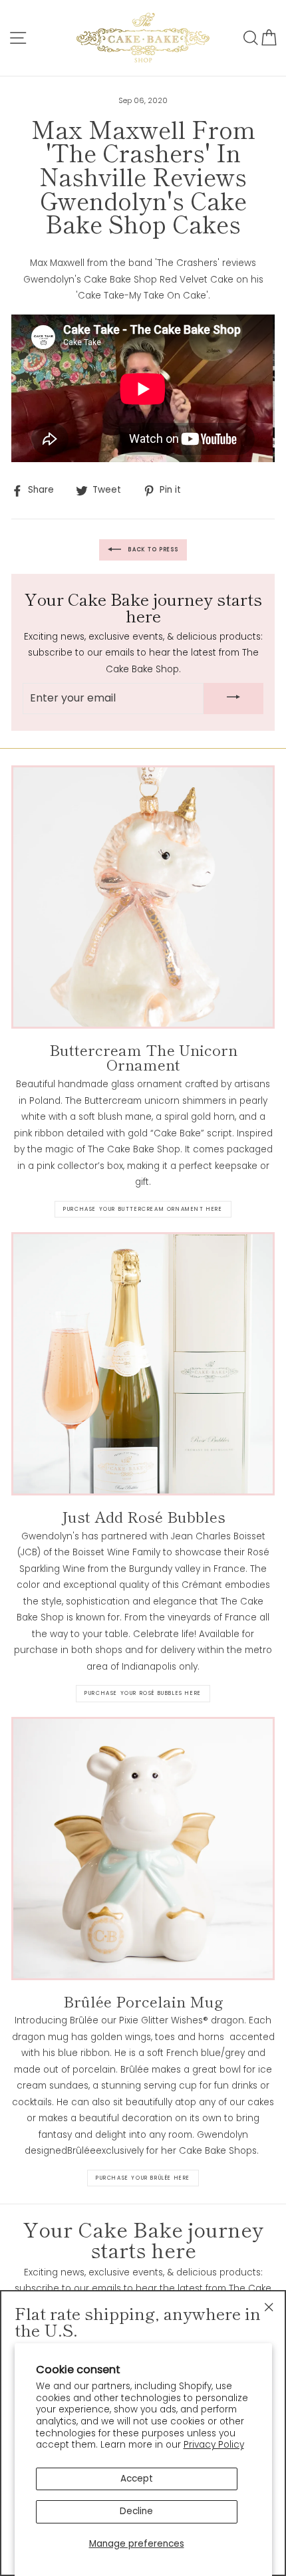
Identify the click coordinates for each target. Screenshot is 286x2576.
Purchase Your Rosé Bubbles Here (143, 1693)
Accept (137, 2479)
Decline (136, 2511)
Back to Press (152, 550)
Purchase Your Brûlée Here (143, 2178)
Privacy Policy (214, 2445)
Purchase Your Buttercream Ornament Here (143, 1209)
